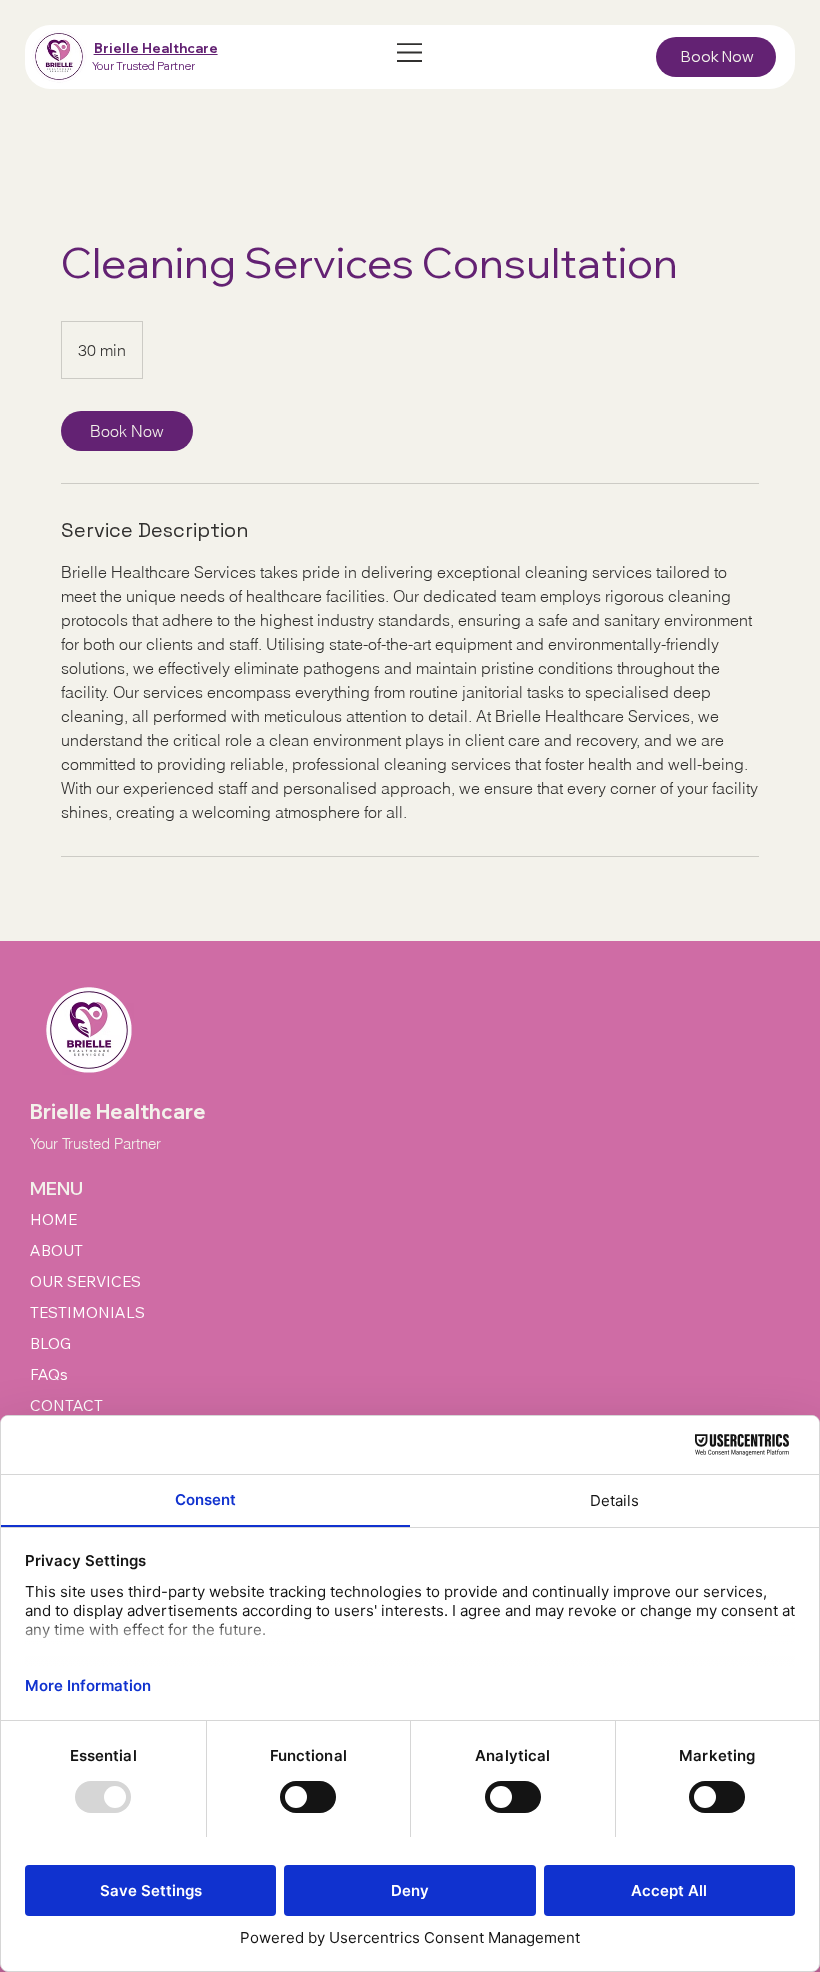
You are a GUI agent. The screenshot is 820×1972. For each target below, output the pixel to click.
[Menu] (410, 52)
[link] (127, 431)
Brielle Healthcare (156, 48)
